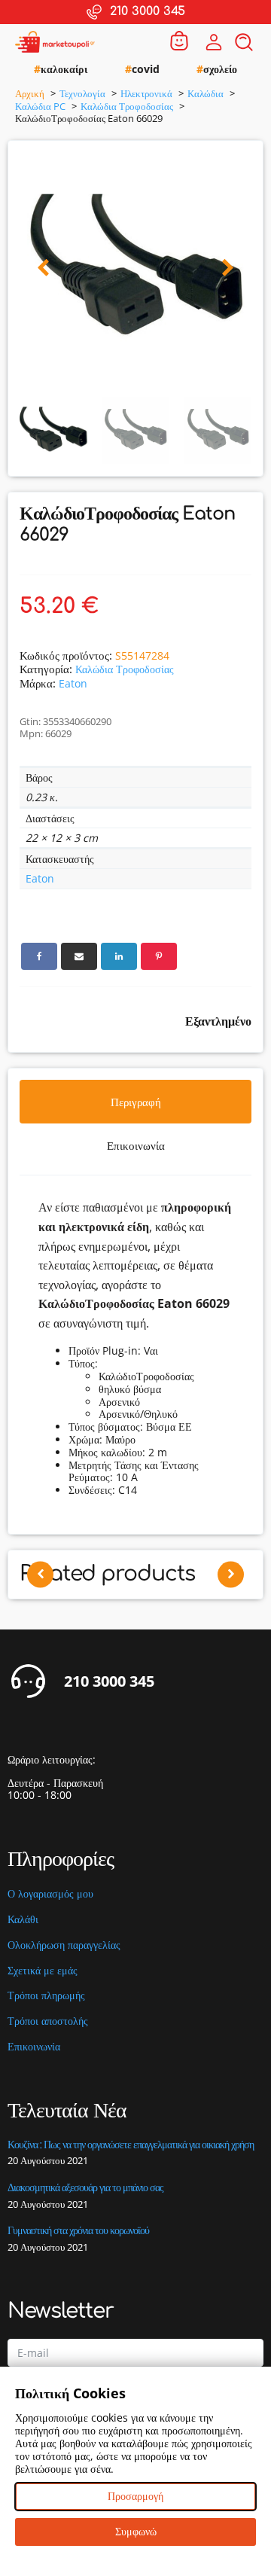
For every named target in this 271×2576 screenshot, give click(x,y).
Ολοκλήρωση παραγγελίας (64, 1945)
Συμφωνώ (136, 2531)
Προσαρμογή (135, 2496)
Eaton (73, 683)
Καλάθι (23, 1920)
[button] (43, 268)
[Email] (79, 956)
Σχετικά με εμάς (43, 1971)
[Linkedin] (119, 956)
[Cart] (179, 42)
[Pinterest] (159, 956)
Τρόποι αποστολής (48, 2021)
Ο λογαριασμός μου (50, 1894)
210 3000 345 (109, 1681)
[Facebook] (39, 956)
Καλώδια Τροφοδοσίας (125, 669)
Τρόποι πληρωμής (46, 1996)
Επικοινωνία (34, 2047)
